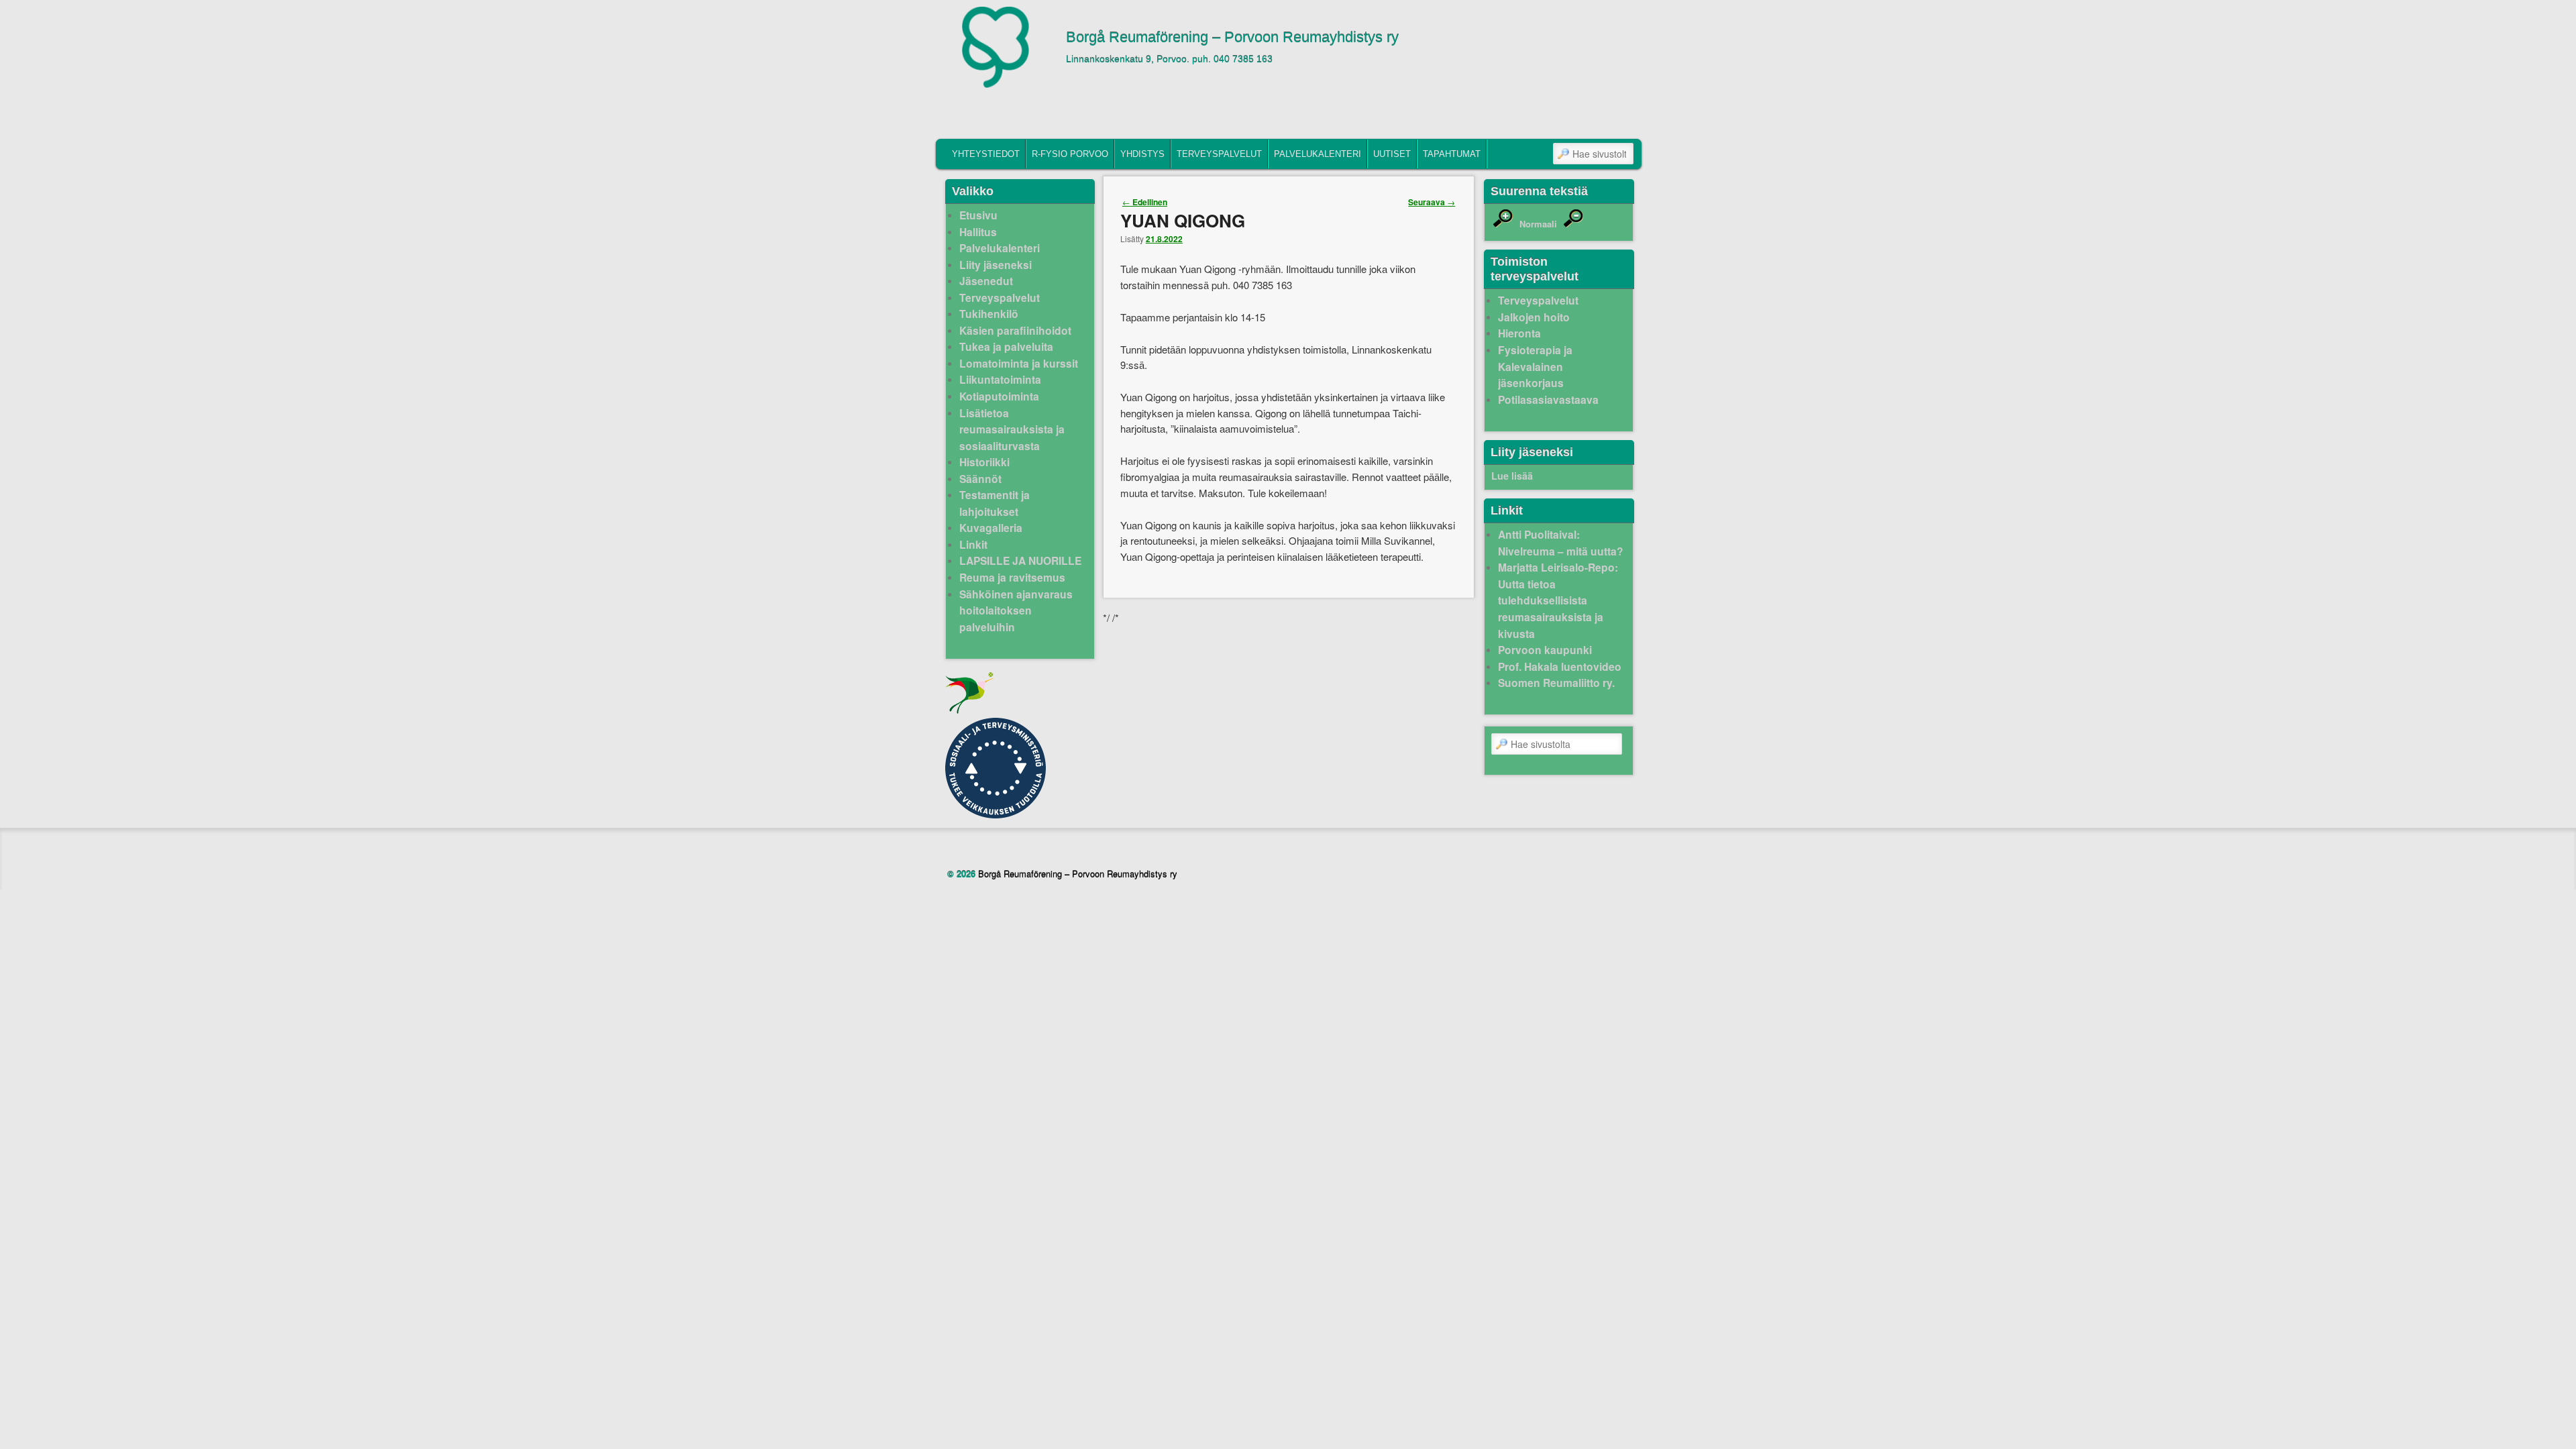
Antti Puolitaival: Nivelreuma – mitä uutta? (1561, 543)
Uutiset (1392, 154)
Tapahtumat (1452, 154)
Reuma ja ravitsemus (1012, 577)
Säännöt (980, 479)
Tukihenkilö (989, 314)
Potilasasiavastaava (1548, 399)
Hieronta (1519, 333)
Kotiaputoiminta (999, 396)
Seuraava (1432, 202)
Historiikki (984, 462)
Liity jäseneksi (996, 265)
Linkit (973, 544)
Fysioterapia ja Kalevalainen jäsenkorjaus (1535, 366)
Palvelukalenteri (1318, 154)
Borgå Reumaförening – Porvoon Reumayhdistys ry (1232, 37)
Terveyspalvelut (1219, 154)
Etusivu (978, 215)
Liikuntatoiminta (1000, 379)
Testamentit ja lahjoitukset (995, 503)
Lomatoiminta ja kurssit (1019, 363)
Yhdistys (1142, 154)
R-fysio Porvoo (1070, 154)
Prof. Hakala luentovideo (1560, 666)
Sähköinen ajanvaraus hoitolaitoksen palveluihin (1016, 610)
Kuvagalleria (991, 528)
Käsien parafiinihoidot (1015, 330)
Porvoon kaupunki (1545, 650)
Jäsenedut (986, 281)
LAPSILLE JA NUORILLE (1020, 560)
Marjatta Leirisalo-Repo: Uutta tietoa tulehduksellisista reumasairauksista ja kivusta (1558, 600)
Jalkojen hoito (1534, 317)
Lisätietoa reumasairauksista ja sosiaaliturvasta (1012, 429)
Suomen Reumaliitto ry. (1556, 683)
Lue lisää (1512, 476)
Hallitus (978, 232)
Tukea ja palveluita (1006, 346)
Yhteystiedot (986, 154)
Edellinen (1145, 202)
